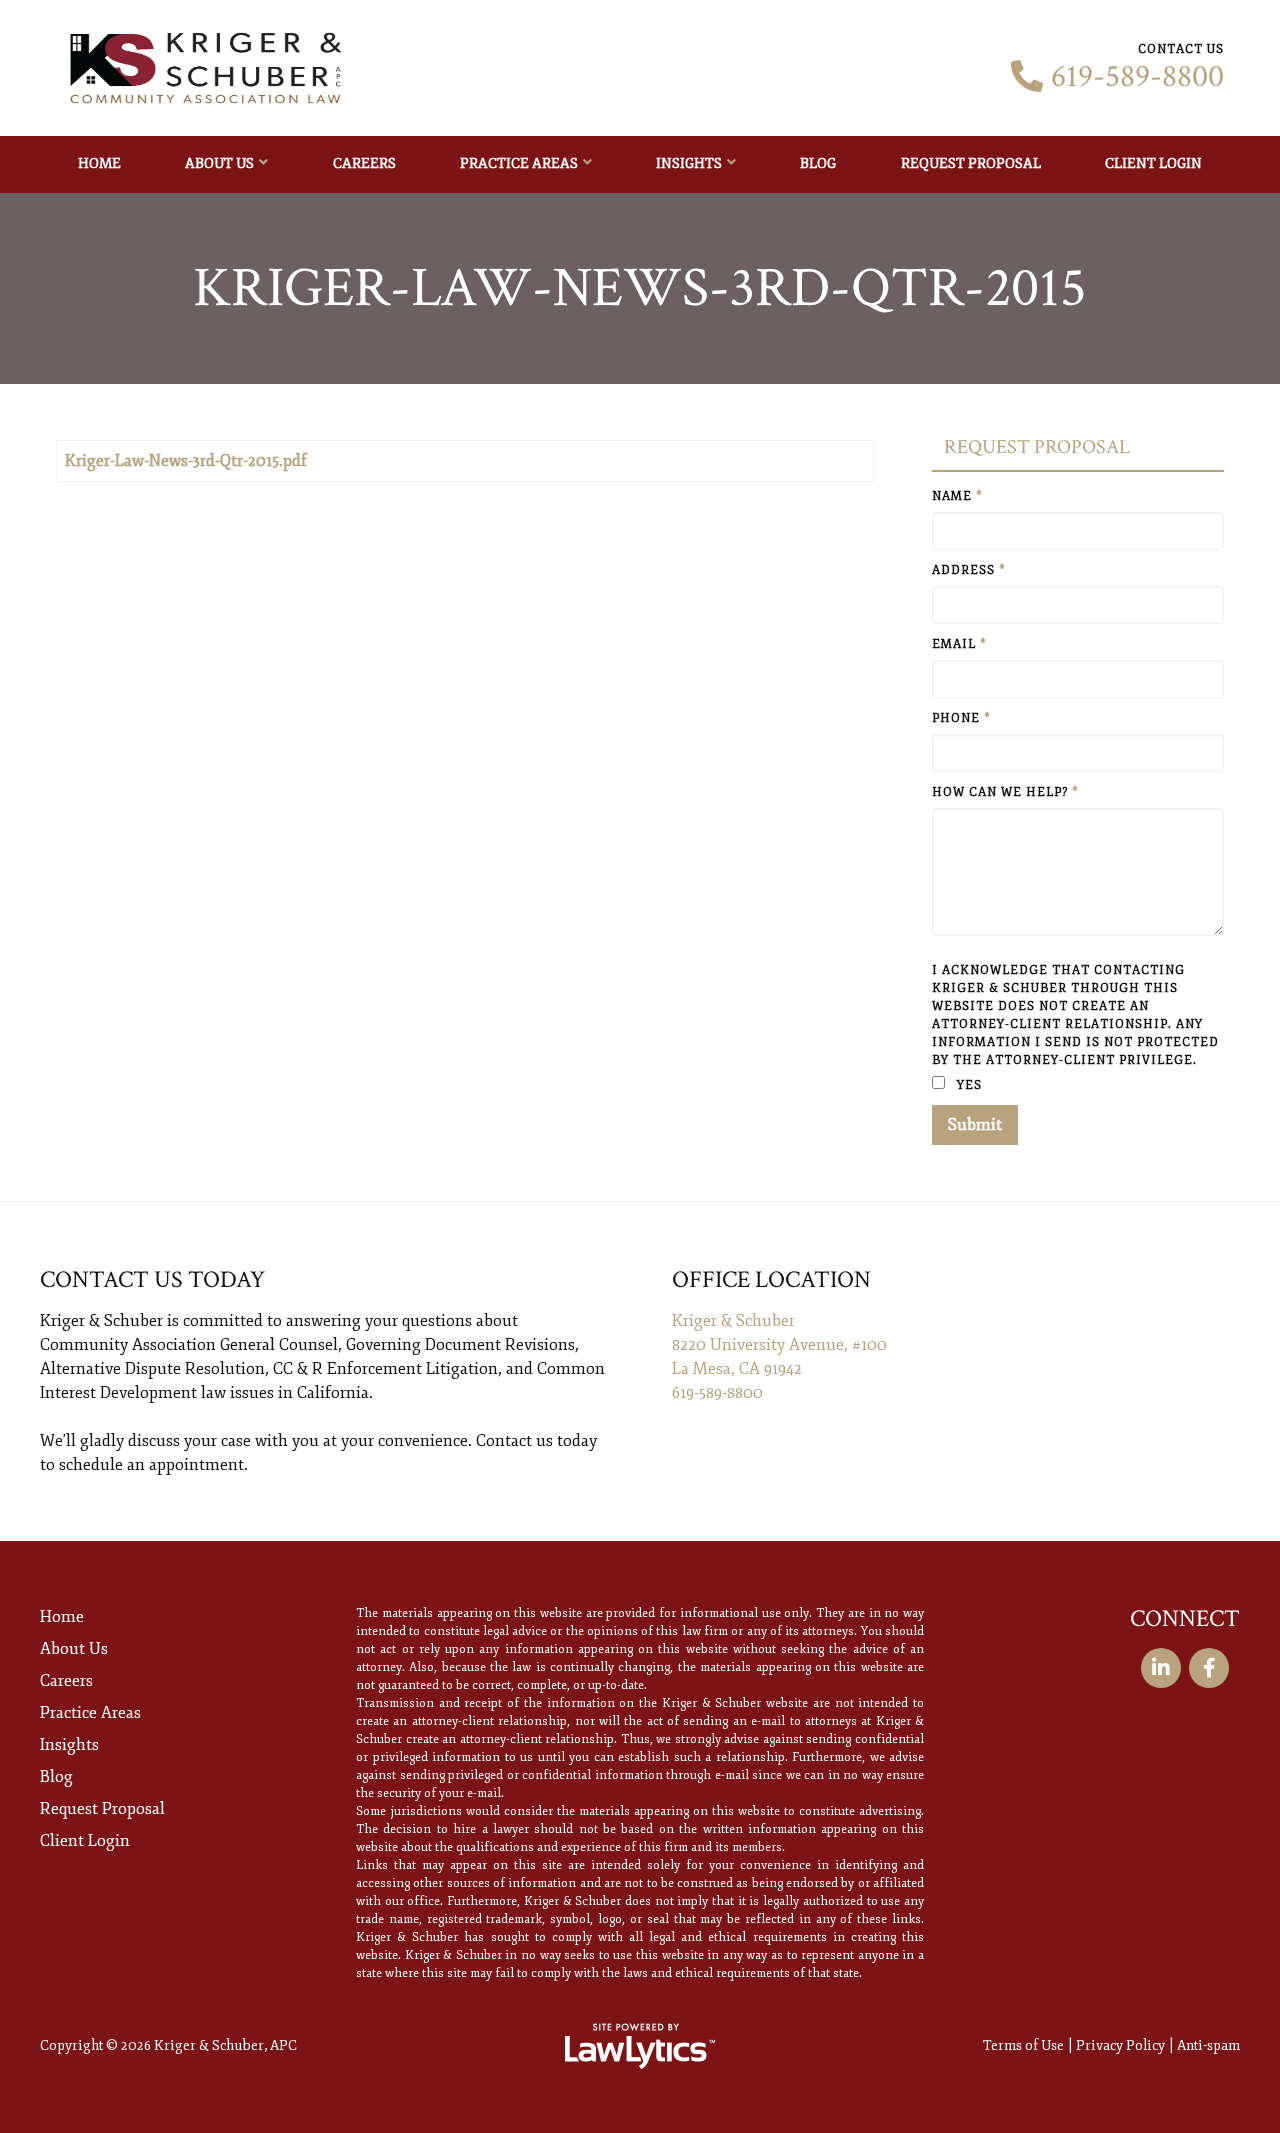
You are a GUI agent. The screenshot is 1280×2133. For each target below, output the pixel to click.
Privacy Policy (1120, 2045)
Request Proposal (971, 163)
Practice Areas (519, 163)
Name (957, 496)
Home (99, 163)
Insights (689, 163)
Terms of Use (1023, 2045)
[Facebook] (1209, 1668)
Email (959, 644)
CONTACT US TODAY (152, 1279)
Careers (364, 163)
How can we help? (1005, 792)
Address (969, 570)
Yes (967, 1085)
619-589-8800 (1137, 77)
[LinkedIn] (1161, 1668)
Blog (818, 163)
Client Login (1153, 163)
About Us (219, 163)
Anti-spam (1208, 2045)
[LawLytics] (640, 2046)
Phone (961, 718)
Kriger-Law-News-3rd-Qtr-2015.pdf (186, 461)
